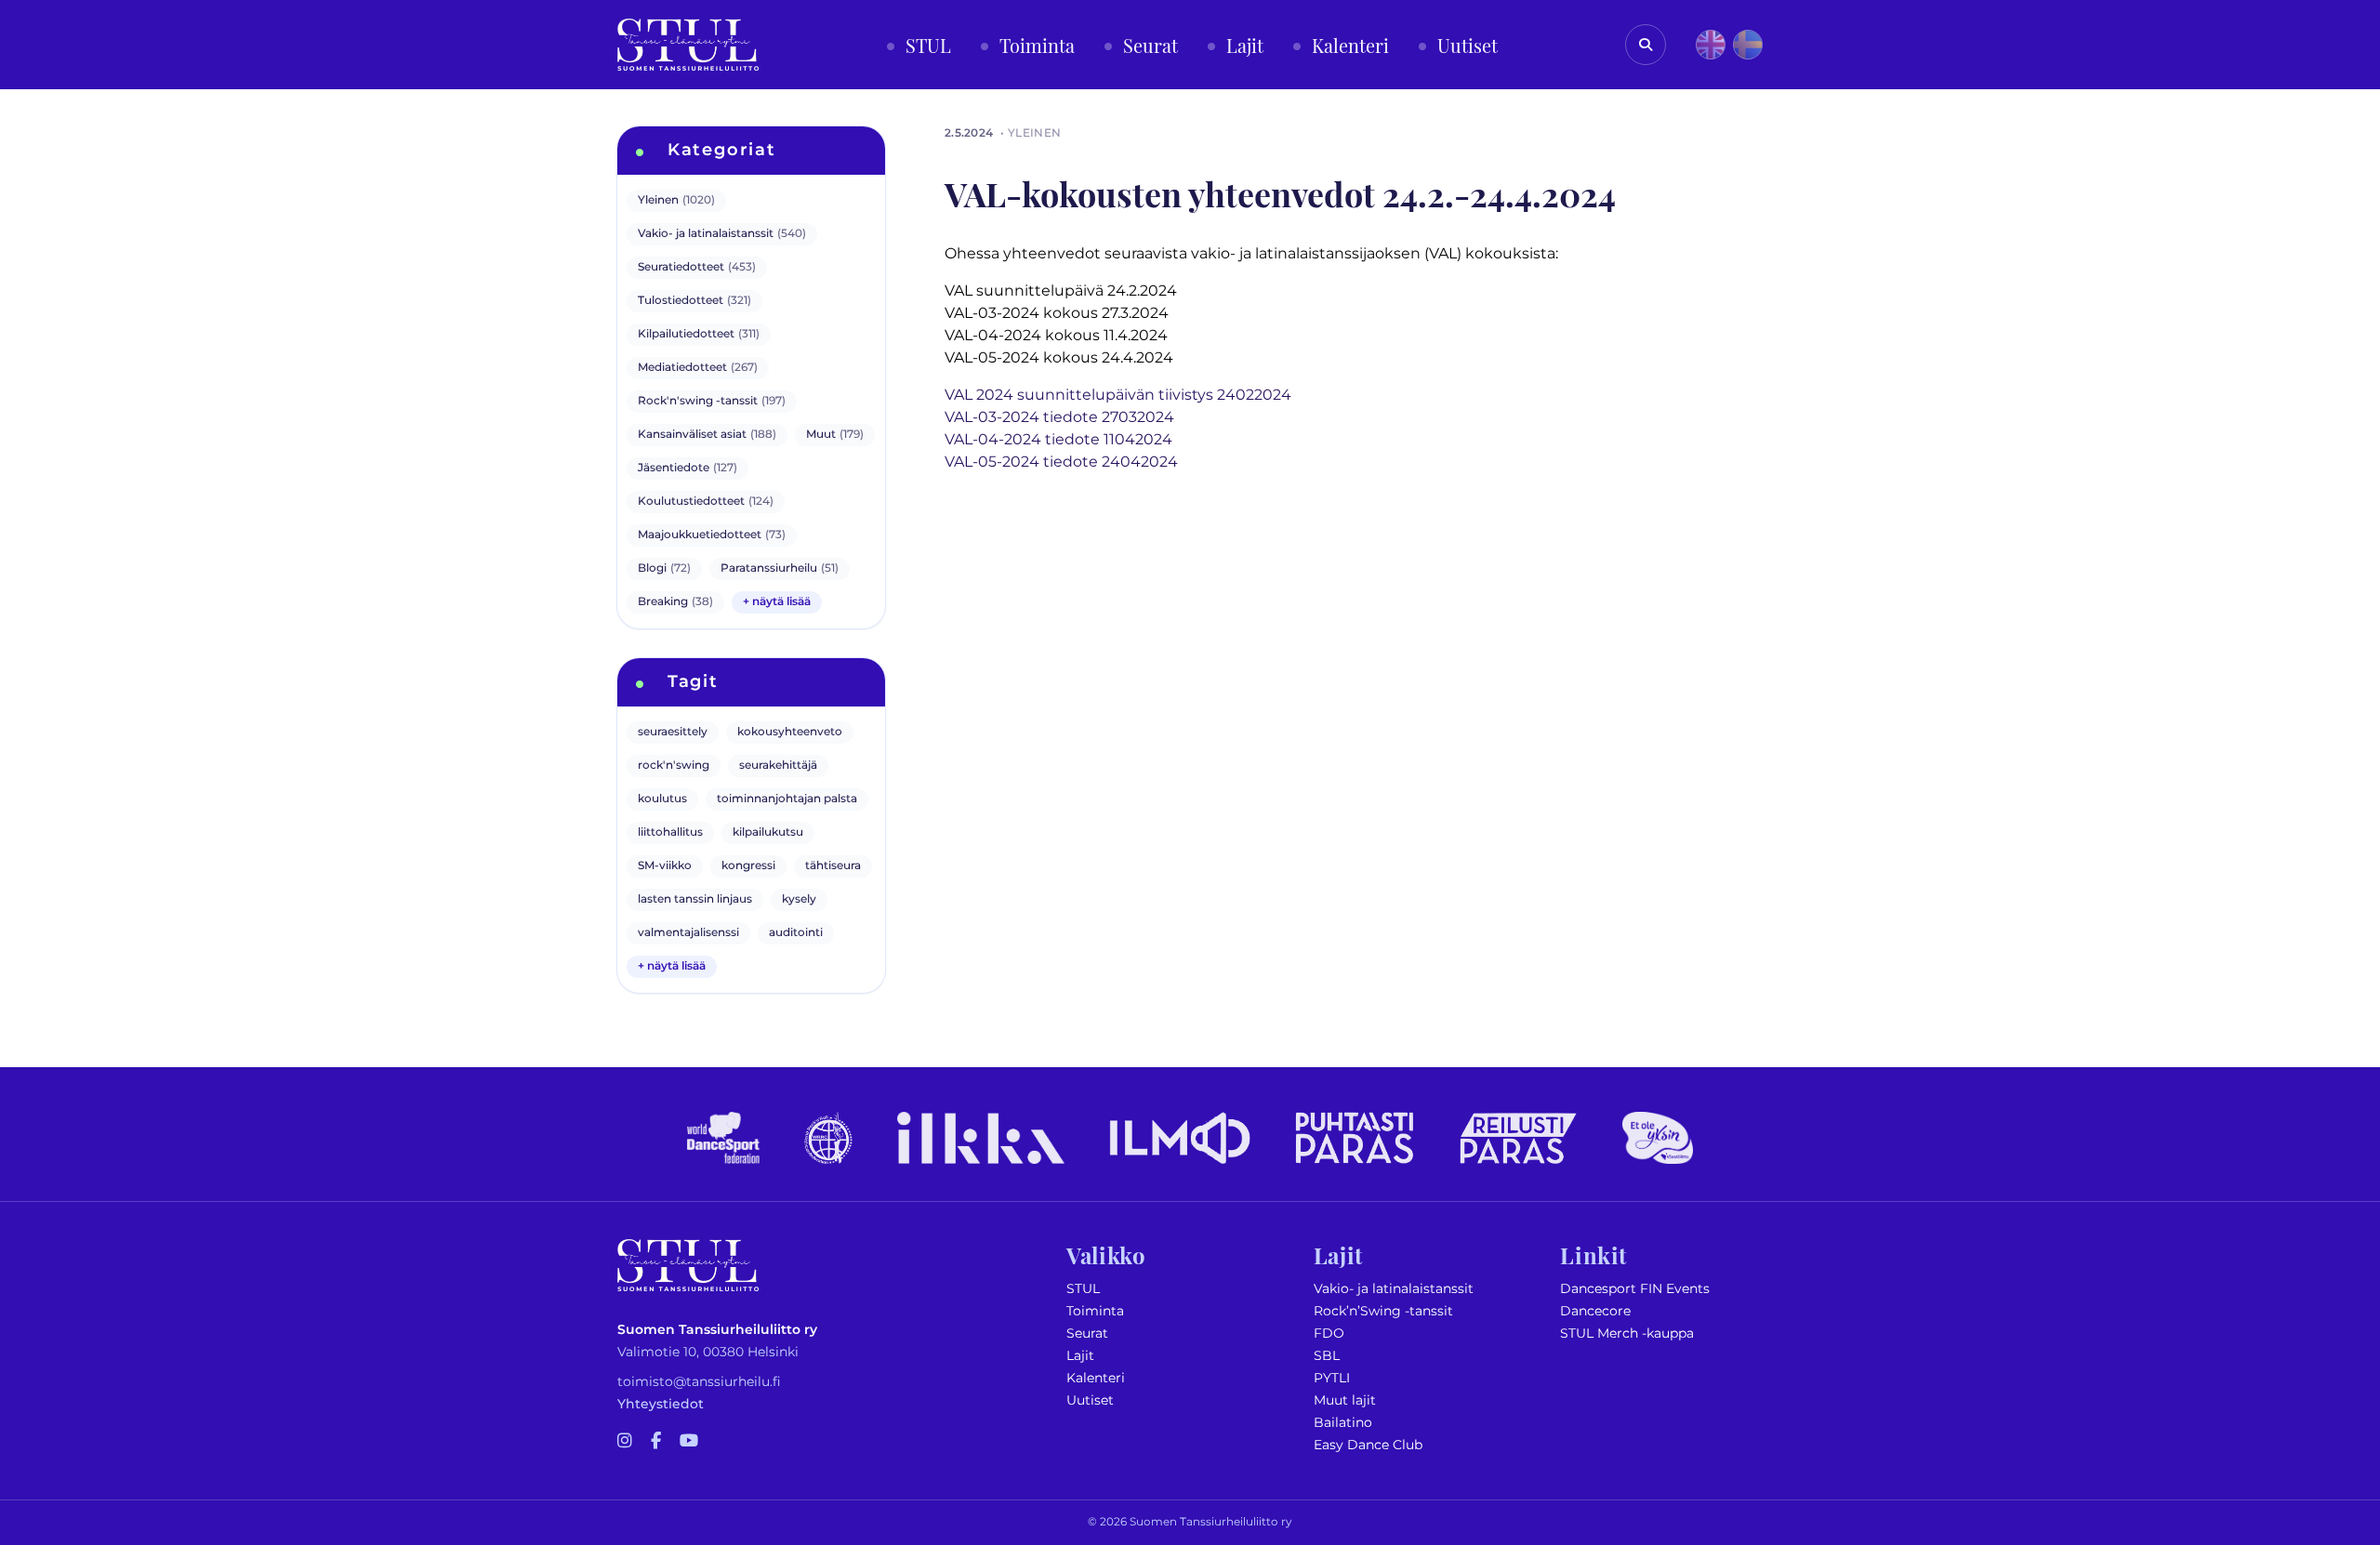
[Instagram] (625, 1442)
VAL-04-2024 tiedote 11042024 (1058, 440)
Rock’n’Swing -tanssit (1383, 1311)
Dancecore (1595, 1311)
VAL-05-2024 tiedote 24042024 (1061, 462)
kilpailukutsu (768, 832)
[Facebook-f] (656, 1442)
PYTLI (1332, 1378)
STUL (1083, 1289)
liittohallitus (670, 832)
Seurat (1087, 1334)
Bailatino (1343, 1423)
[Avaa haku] (1646, 45)
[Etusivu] (688, 45)
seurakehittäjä (778, 766)
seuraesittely (673, 732)
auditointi (796, 933)
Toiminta (1095, 1311)
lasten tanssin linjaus (695, 899)
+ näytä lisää (777, 602)
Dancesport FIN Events (1635, 1289)
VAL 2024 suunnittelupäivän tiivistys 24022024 (1118, 395)
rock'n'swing (674, 766)
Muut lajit (1345, 1400)
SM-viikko (665, 866)
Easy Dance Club (1368, 1445)
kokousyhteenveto (790, 732)
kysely (799, 899)
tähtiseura (833, 866)
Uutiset (1090, 1400)
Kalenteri (1096, 1378)
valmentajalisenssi (688, 933)
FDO (1329, 1334)
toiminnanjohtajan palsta (787, 799)
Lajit (1080, 1356)
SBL (1327, 1356)
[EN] (1711, 45)
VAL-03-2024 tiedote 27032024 (1059, 417)
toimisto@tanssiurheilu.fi (699, 1382)
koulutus (662, 799)
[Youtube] (689, 1442)
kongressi (748, 866)
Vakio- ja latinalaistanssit (1394, 1289)
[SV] (1748, 45)
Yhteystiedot (661, 1404)
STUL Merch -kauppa (1627, 1334)
